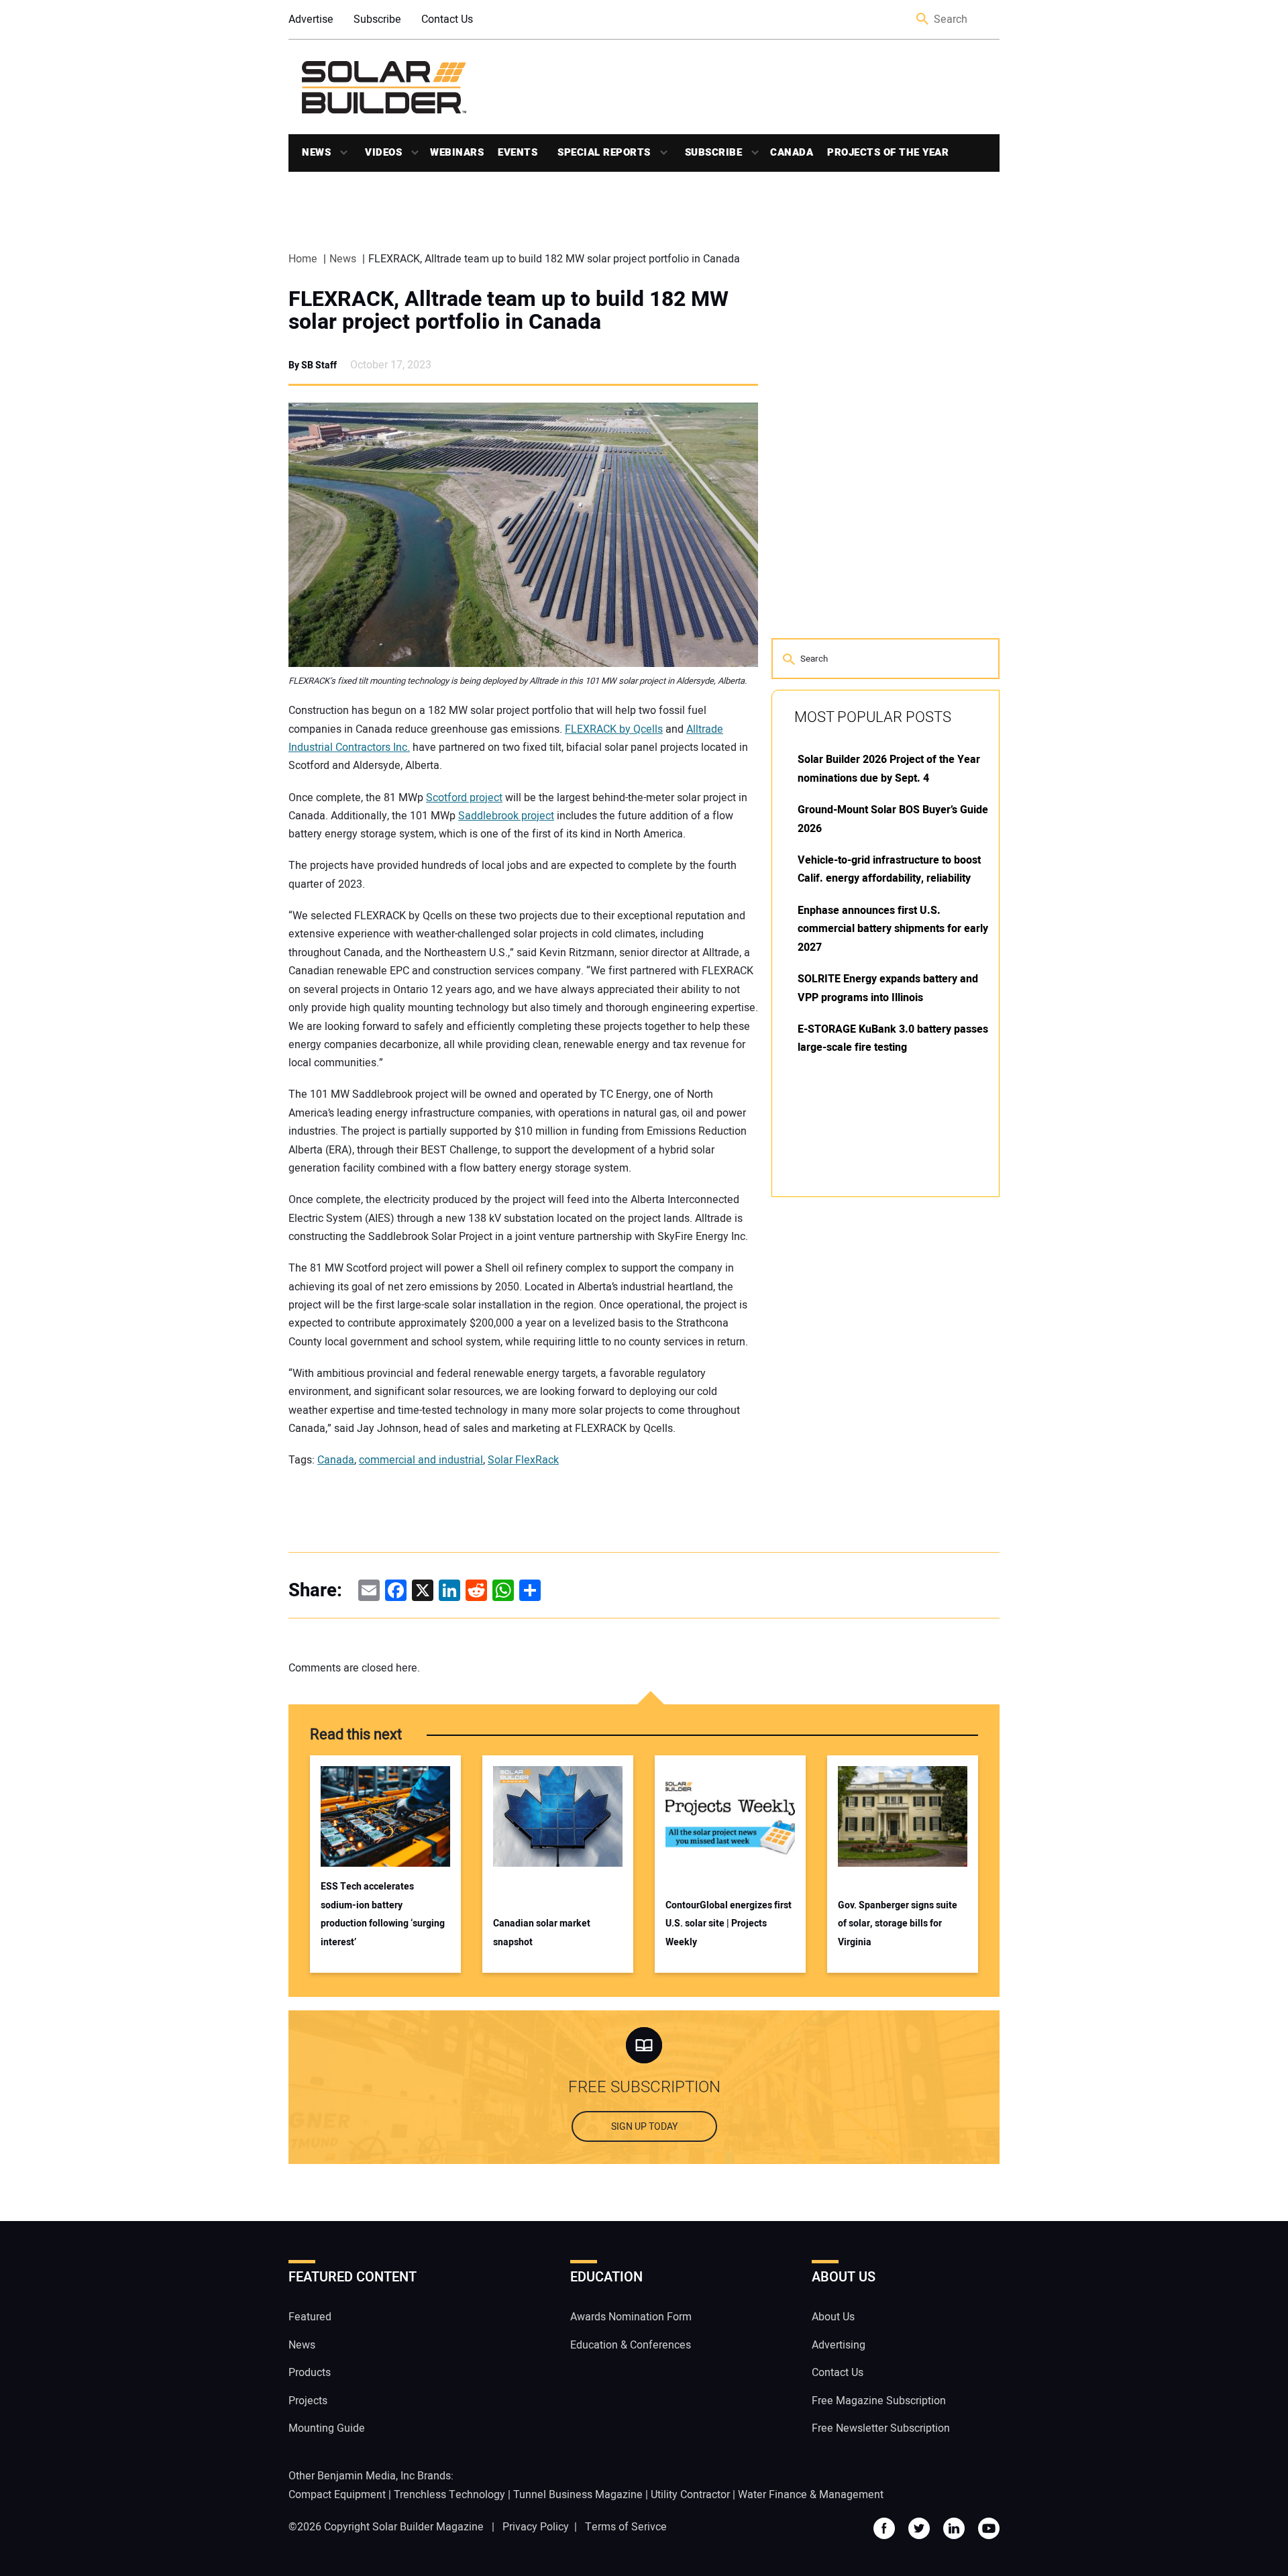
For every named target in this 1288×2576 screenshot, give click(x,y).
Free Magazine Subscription (879, 2400)
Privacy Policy (536, 2526)
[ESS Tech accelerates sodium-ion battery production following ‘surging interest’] (385, 1816)
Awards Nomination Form (631, 2317)
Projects (308, 2400)
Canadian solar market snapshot (542, 1933)
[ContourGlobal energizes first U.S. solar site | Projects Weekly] (730, 1816)
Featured (310, 2317)
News (316, 152)
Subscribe (377, 19)
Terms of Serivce (626, 2526)
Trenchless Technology (449, 2494)
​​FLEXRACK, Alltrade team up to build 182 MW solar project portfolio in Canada (508, 311)
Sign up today (644, 2127)
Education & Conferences (631, 2345)
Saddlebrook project (506, 816)
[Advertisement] (872, 1410)
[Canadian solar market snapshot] (558, 1816)
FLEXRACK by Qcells (614, 729)
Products (310, 2373)
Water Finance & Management (811, 2494)
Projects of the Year (888, 152)
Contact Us (447, 19)
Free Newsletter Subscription (881, 2428)
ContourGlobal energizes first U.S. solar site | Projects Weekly (729, 1924)
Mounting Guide (327, 2428)
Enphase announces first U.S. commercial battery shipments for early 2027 (893, 929)
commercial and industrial (421, 1460)
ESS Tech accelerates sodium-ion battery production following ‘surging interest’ (383, 1914)
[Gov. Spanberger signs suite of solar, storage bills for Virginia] (903, 1816)
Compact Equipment (337, 2494)
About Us (833, 2317)
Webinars (457, 152)
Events (518, 152)
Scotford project (464, 798)
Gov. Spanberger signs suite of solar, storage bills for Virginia (898, 1924)
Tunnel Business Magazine (578, 2494)
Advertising (839, 2345)
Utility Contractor (690, 2494)
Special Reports (604, 152)
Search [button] (923, 20)
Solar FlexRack (523, 1460)
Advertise (311, 19)
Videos (383, 152)
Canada (792, 152)
